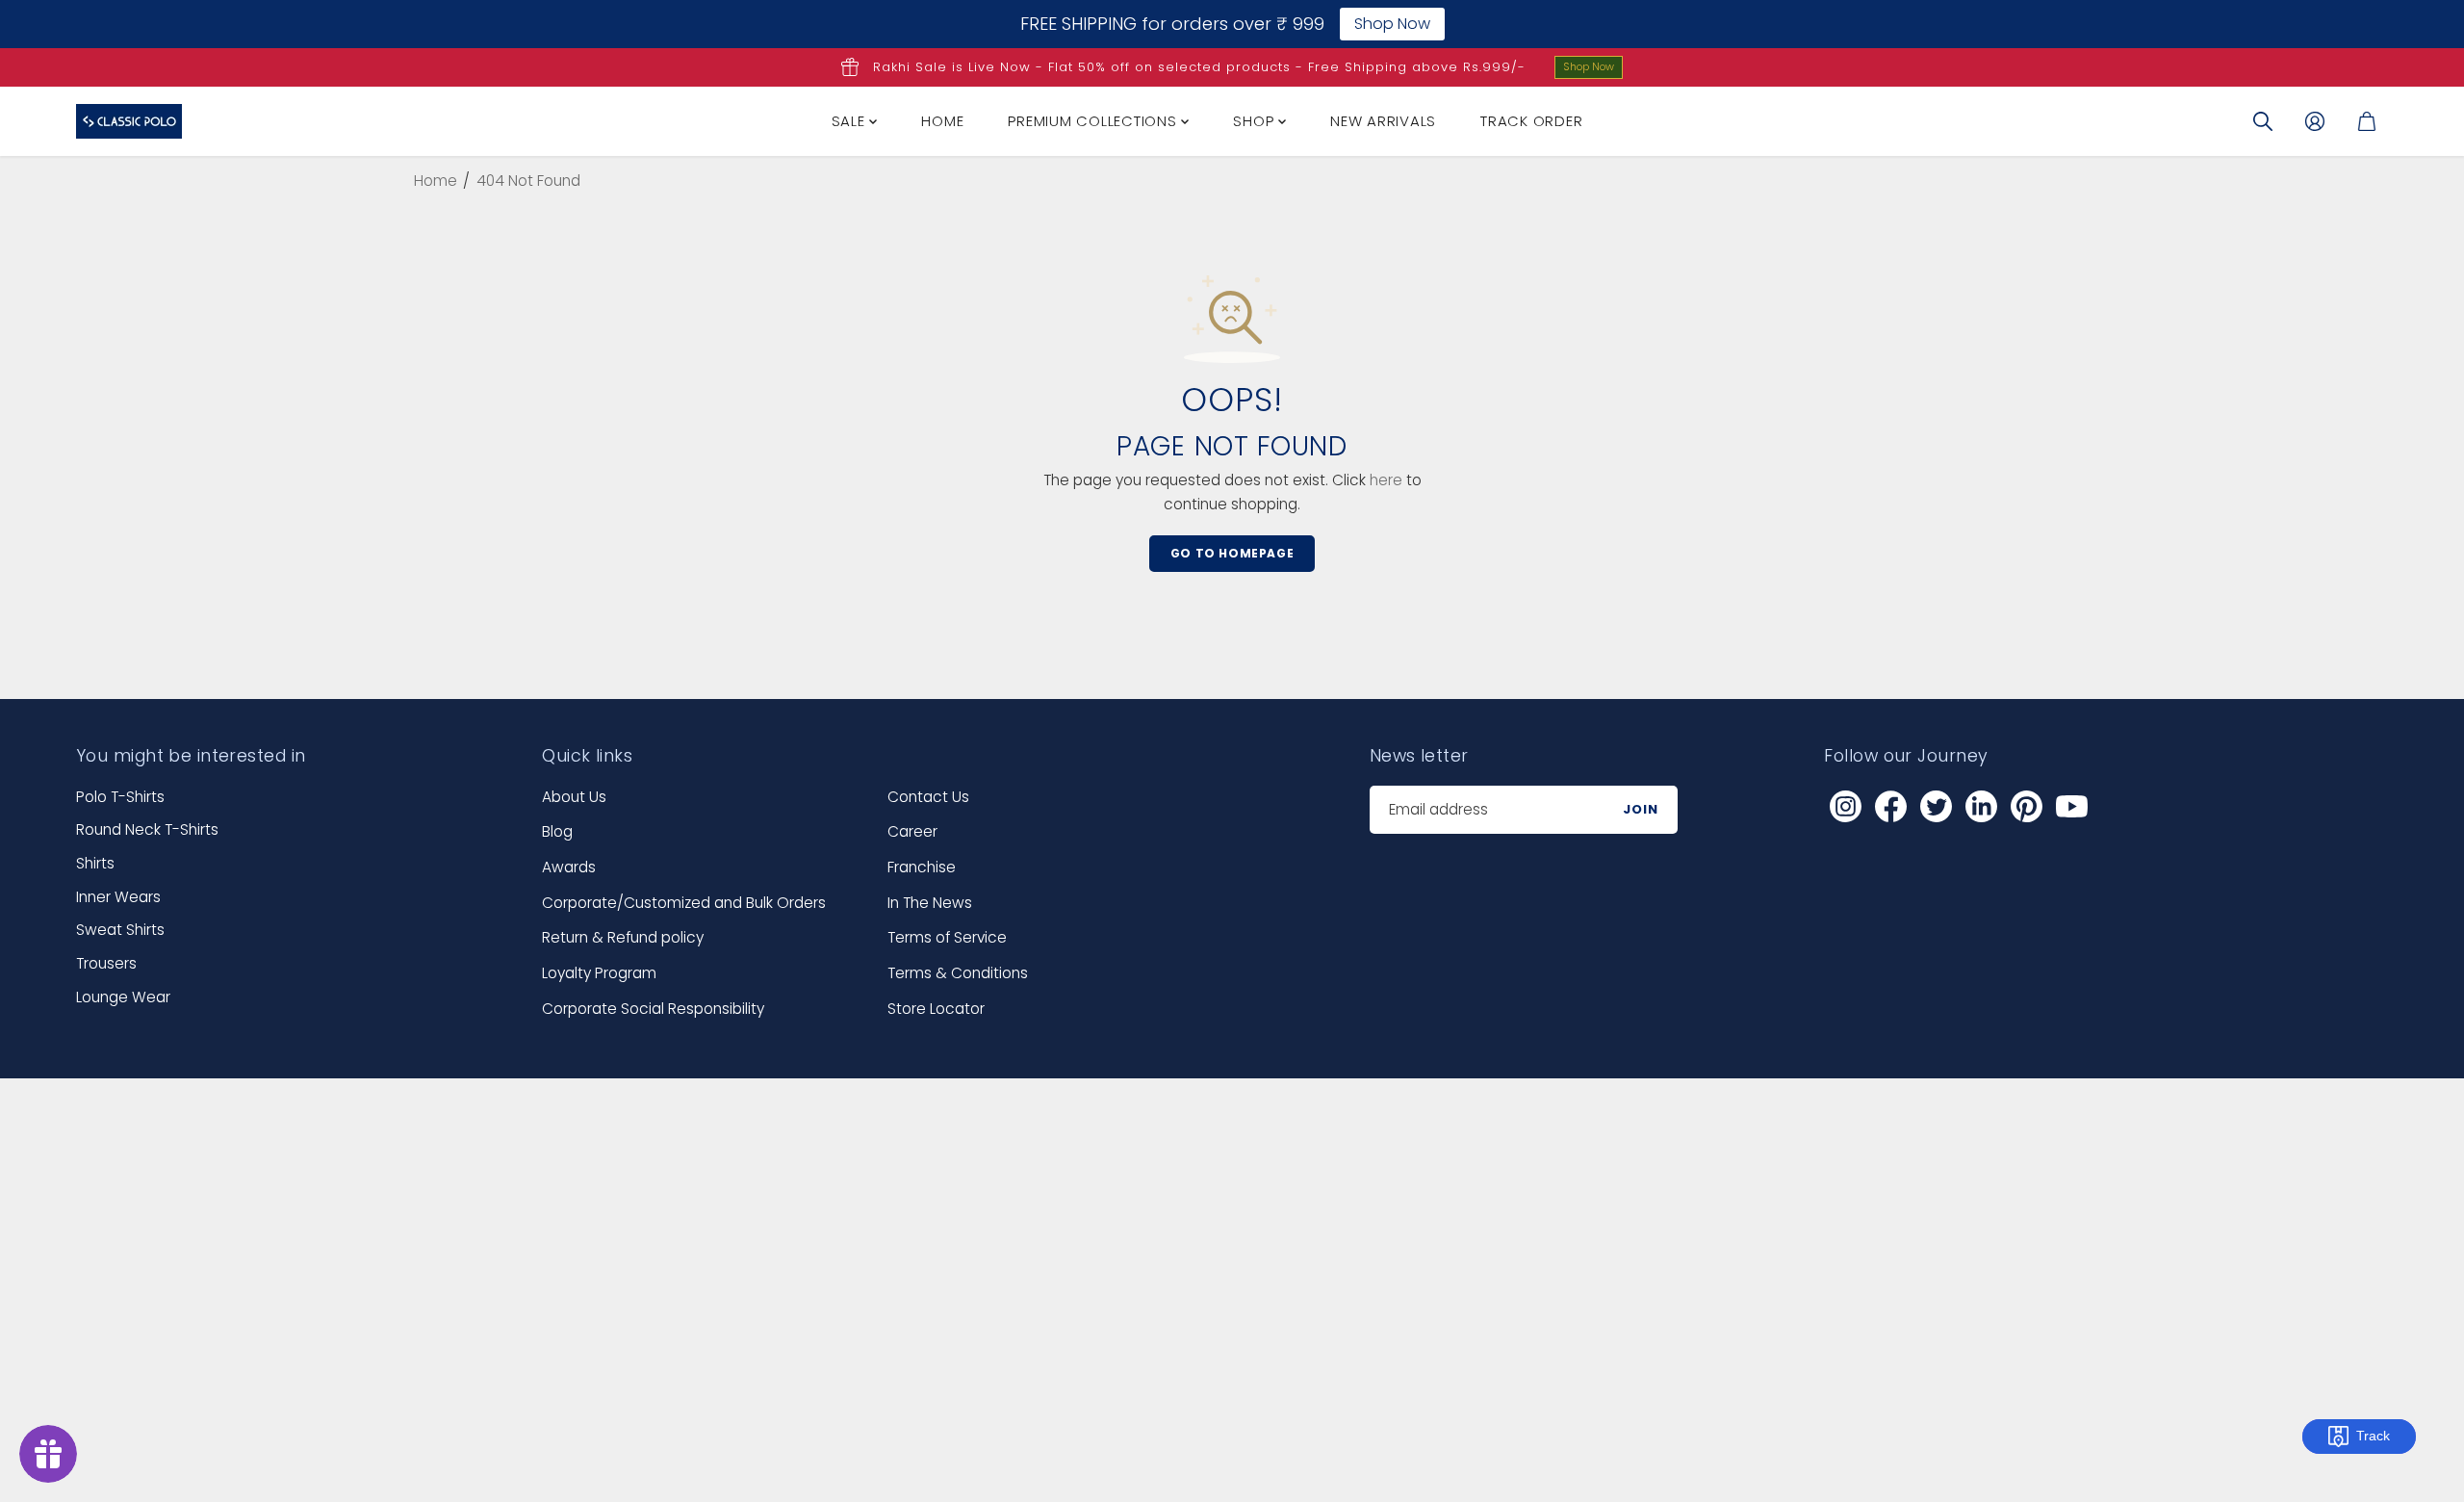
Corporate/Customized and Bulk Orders (684, 903)
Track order (1531, 121)
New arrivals (1383, 121)
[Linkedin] (1981, 807)
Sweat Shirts (120, 930)
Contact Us (928, 797)
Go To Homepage (1232, 553)
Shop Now (1589, 66)
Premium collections (1094, 121)
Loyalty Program (599, 973)
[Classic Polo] (129, 121)
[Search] (2263, 121)
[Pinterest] (2026, 807)
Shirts (95, 863)
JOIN (1641, 809)
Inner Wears (118, 897)
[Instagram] (1845, 807)
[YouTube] (2071, 807)
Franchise (922, 867)
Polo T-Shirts (120, 797)
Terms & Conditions (958, 973)
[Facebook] (1890, 807)
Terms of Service (947, 937)
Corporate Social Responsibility (653, 1009)
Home (942, 121)
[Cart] (2367, 121)
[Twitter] (1936, 807)
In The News (930, 903)
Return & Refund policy (623, 937)
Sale (851, 121)
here (1386, 480)
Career (912, 831)
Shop (1256, 121)
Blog (557, 831)
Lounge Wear (123, 997)
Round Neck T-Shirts (147, 829)
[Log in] (2315, 121)
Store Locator (936, 1009)
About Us (574, 797)
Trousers (106, 963)
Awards (569, 867)
